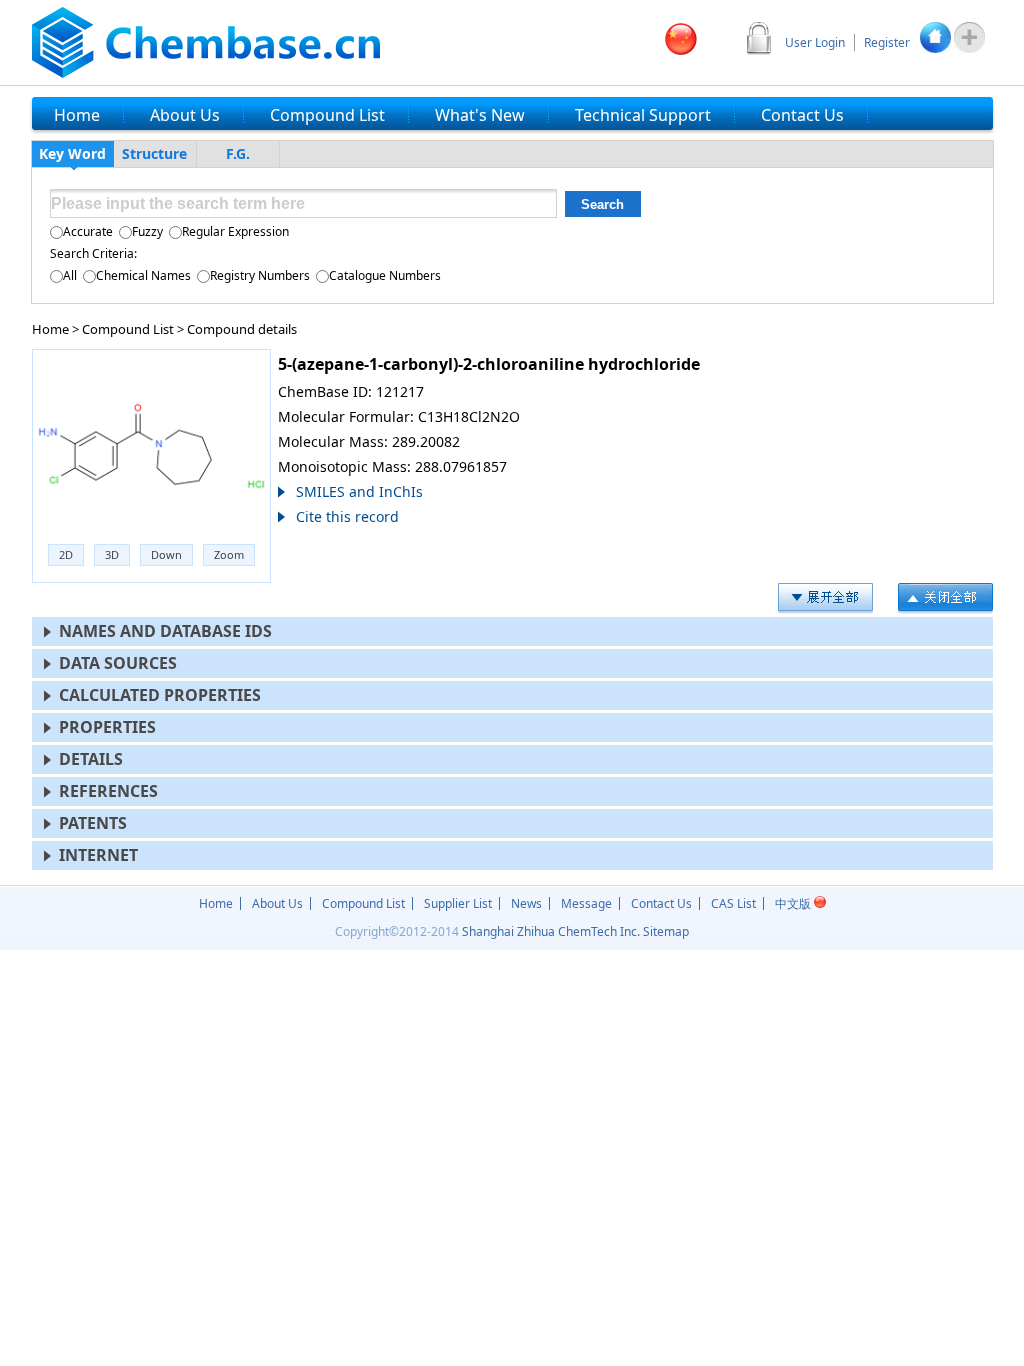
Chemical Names (143, 275)
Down (166, 554)
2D (66, 554)
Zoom (229, 554)
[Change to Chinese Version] (681, 39)
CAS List (733, 903)
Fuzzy (147, 231)
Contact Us (661, 903)
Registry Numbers (260, 275)
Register (887, 42)
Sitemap (666, 931)
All (70, 275)
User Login (815, 42)
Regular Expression (235, 231)
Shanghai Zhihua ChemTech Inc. (551, 931)
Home (50, 329)
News (526, 903)
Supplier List (458, 903)
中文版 (794, 903)
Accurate (88, 231)
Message (586, 903)
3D (112, 554)
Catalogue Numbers (385, 275)
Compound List (128, 329)
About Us (277, 903)
